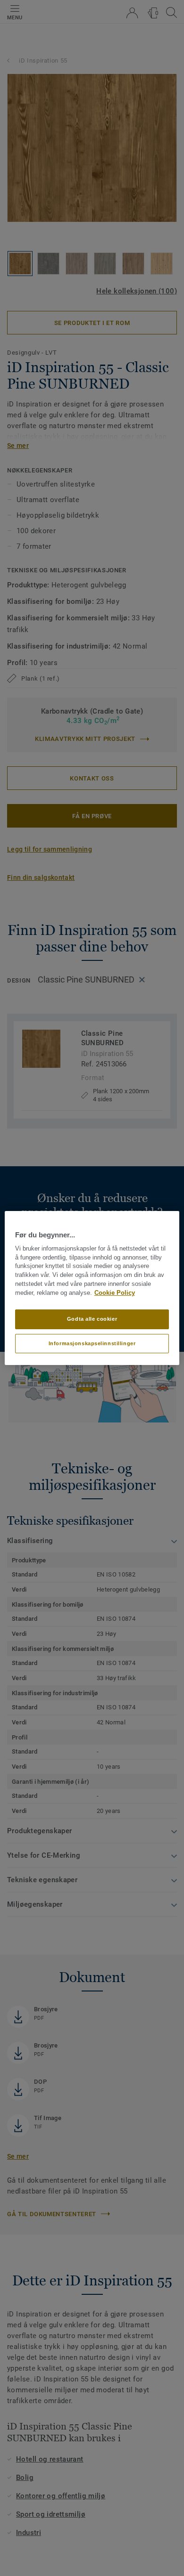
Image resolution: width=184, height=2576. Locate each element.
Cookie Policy (115, 1293)
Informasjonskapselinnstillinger (92, 1343)
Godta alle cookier (92, 1319)
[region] (92, 1288)
